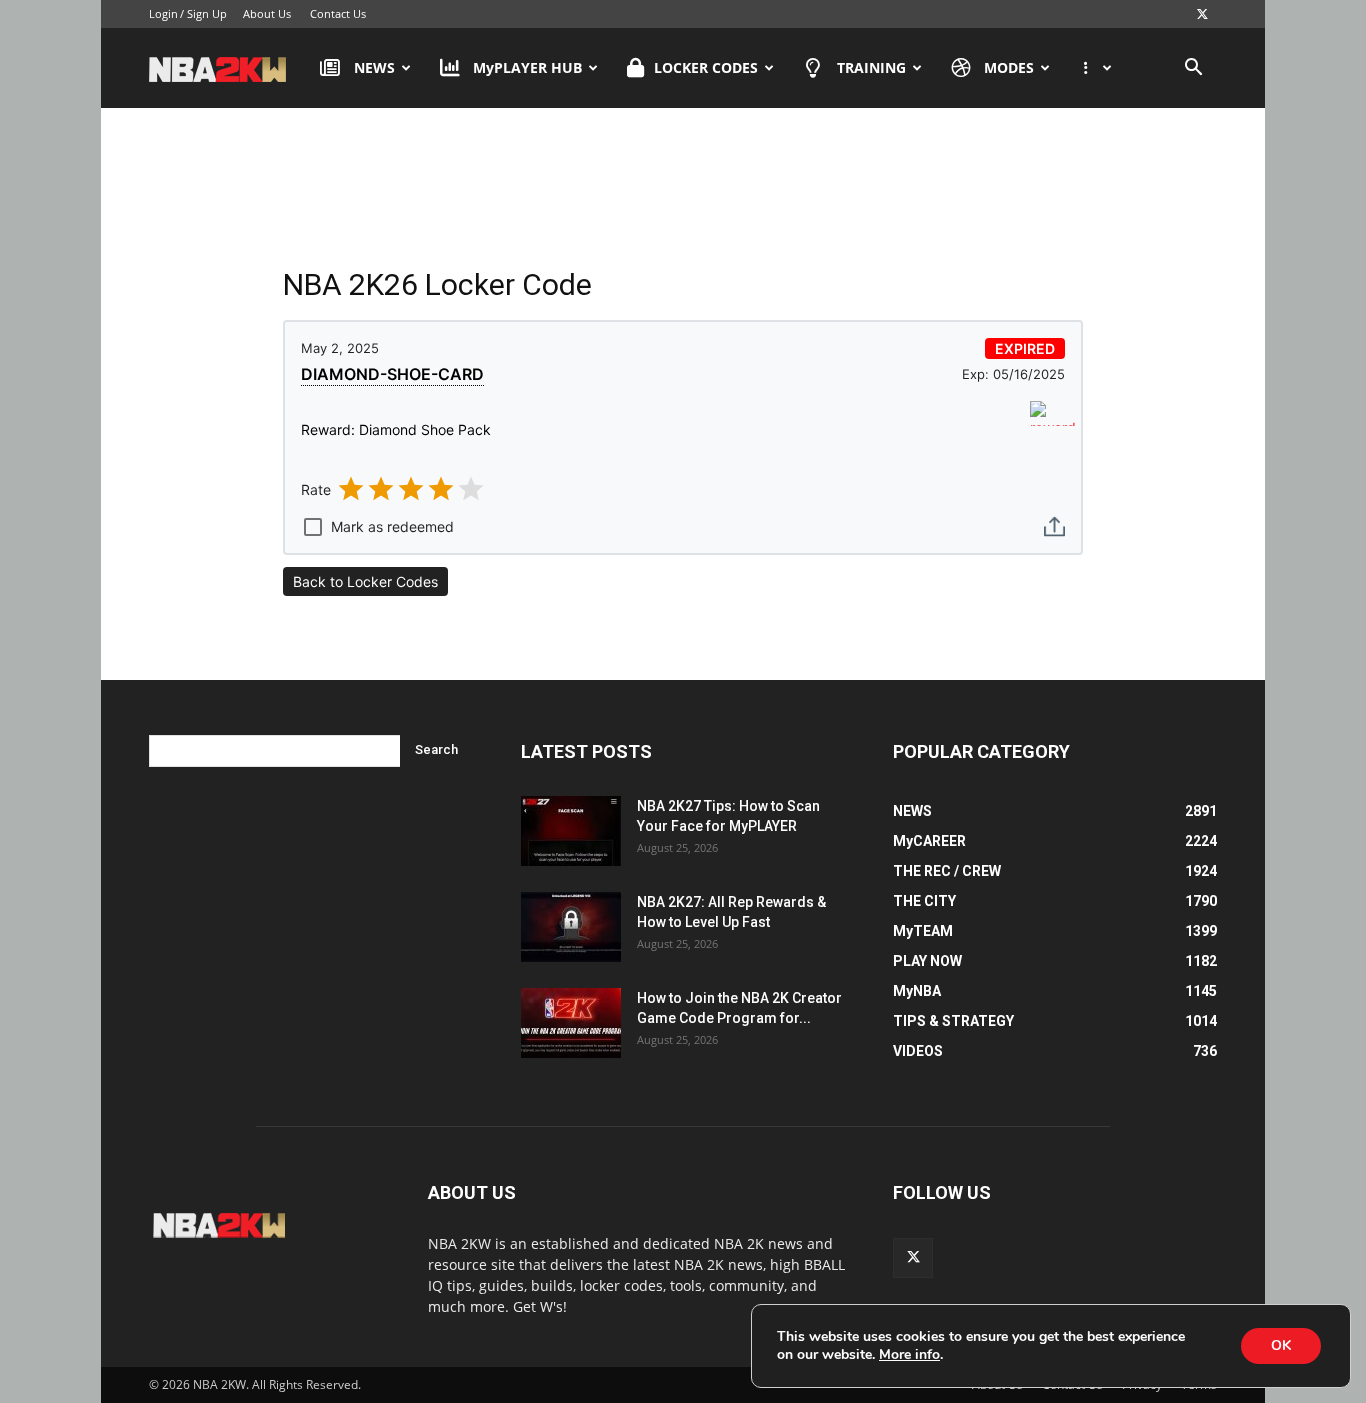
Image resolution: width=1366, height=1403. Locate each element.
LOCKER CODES (706, 67)
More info (909, 1355)
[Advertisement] (683, 189)
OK (1281, 1345)
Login (163, 13)
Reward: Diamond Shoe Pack (396, 429)
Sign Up (207, 13)
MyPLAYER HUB (527, 67)
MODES (1009, 67)
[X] (1202, 14)
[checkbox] (377, 521)
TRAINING (871, 67)
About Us (267, 13)
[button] (1193, 69)
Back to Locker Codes (365, 581)
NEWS (374, 67)
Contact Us (338, 13)
